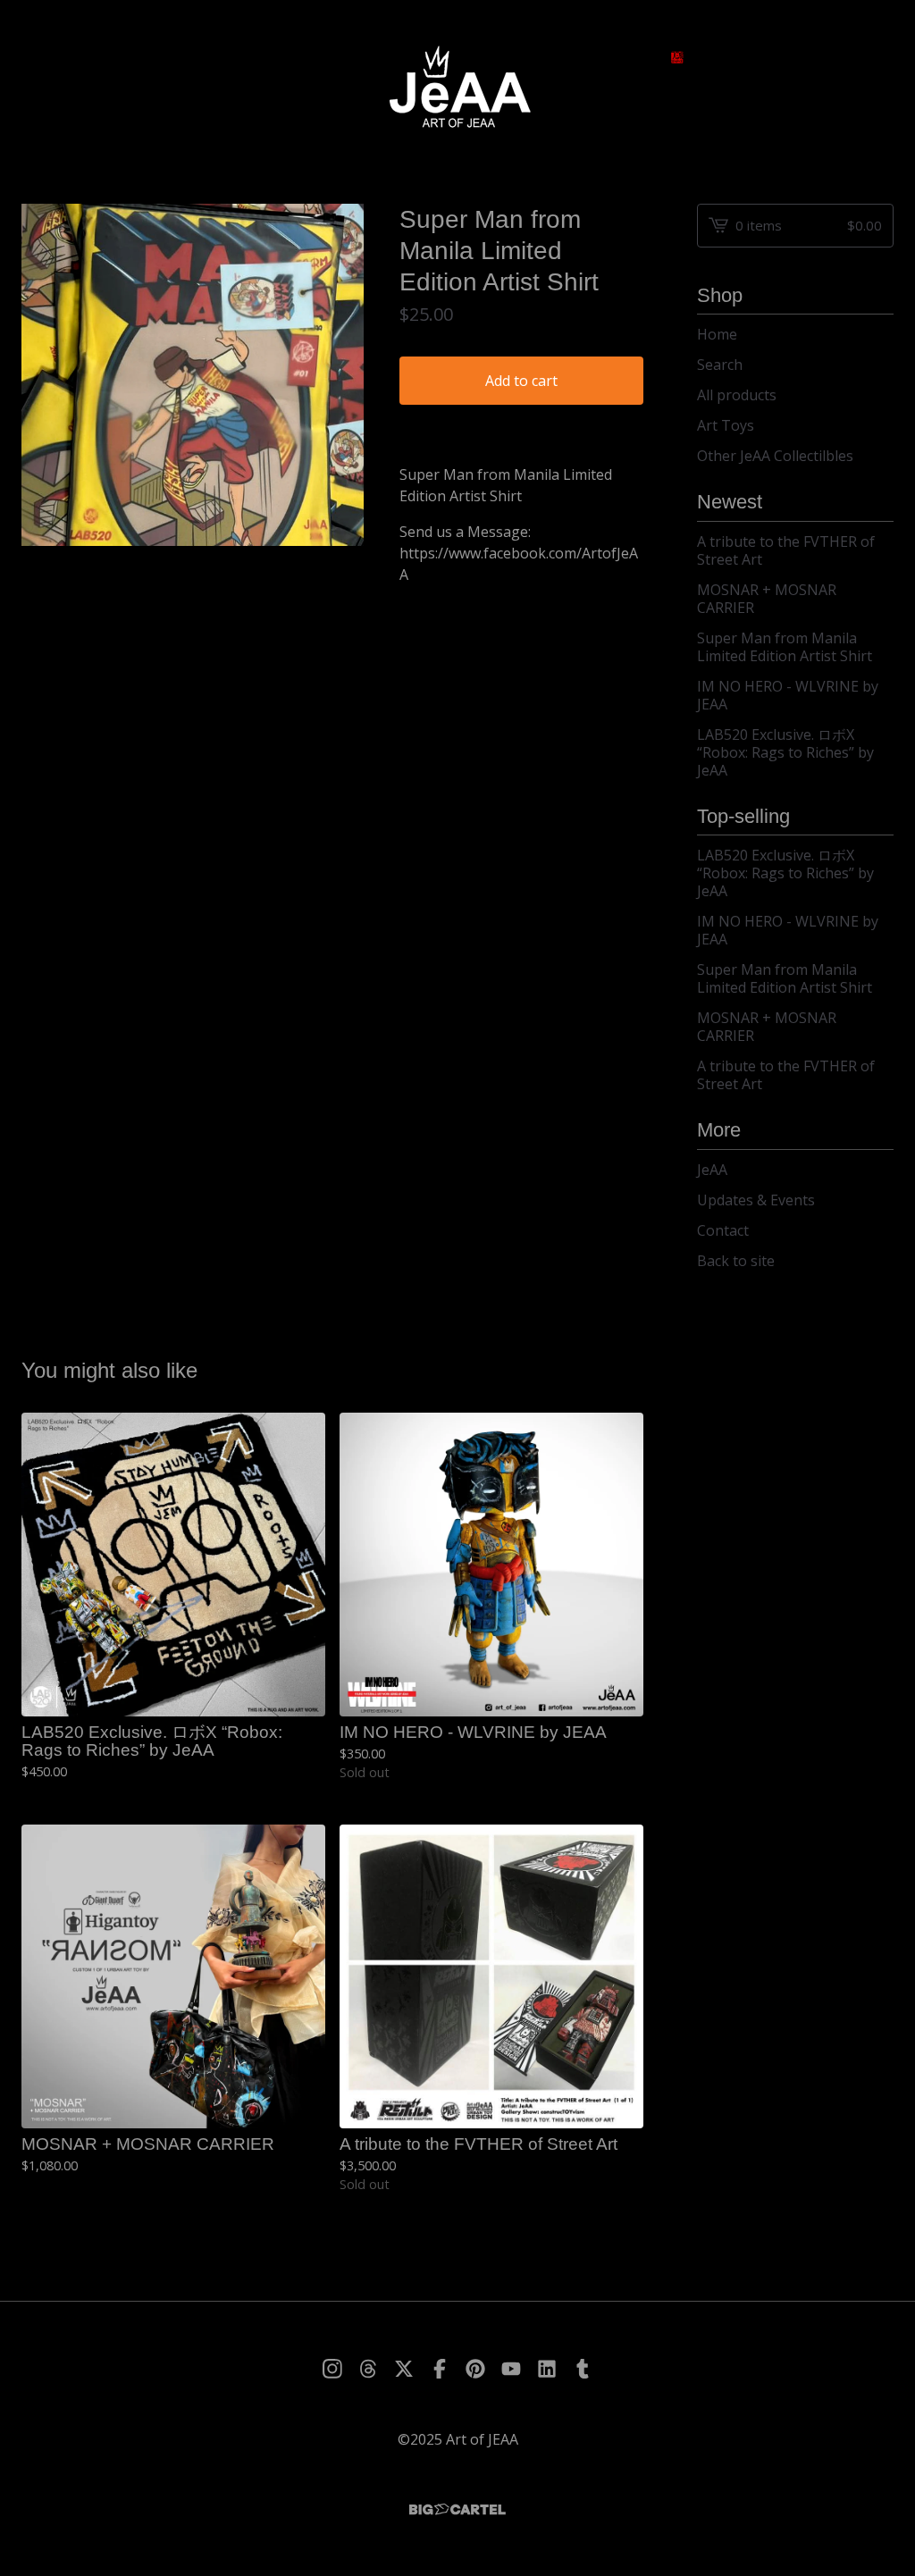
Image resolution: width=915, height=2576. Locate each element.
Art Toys (726, 425)
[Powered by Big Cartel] (457, 2509)
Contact (723, 1230)
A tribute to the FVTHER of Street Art (786, 550)
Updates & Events (756, 1200)
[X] (404, 2369)
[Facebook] (440, 2369)
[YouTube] (511, 2369)
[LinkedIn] (547, 2369)
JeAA (712, 1170)
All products (737, 395)
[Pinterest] (475, 2369)
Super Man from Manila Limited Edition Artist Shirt (785, 647)
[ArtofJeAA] (457, 88)
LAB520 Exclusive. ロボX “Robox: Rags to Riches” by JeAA (785, 752)
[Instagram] (332, 2369)
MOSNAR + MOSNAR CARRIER (767, 599)
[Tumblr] (583, 2369)
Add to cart (521, 381)
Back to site (736, 1261)
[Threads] (368, 2369)
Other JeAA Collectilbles (775, 456)
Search (720, 365)
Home (717, 334)
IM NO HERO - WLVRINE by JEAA (788, 695)
